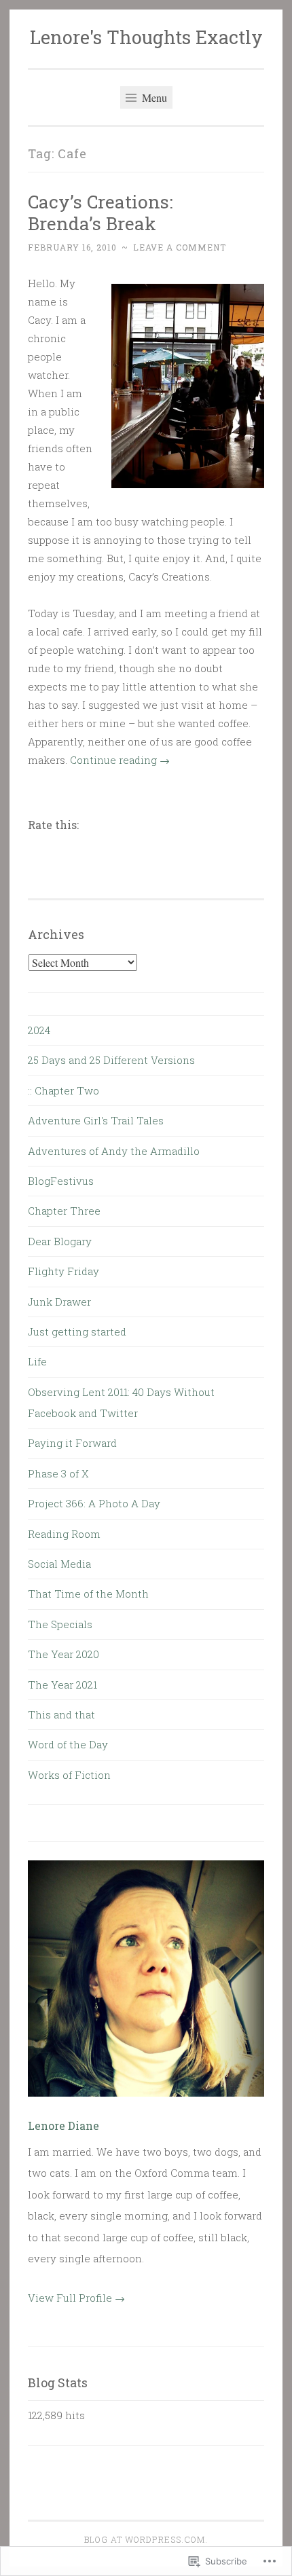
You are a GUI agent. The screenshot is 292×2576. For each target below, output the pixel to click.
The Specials (60, 1624)
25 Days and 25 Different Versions (111, 1060)
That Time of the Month (88, 1594)
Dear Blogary (60, 1241)
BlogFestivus (61, 1181)
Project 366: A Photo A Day (94, 1503)
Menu (153, 97)
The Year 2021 (62, 1685)
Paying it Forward (72, 1443)
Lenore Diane (63, 2126)
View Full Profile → (76, 2298)
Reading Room (64, 1534)
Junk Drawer (59, 1302)
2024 (39, 1030)
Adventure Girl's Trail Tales (96, 1120)
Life (37, 1361)
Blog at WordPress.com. (146, 2539)
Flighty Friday (63, 1271)
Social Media (59, 1564)
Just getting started (77, 1331)
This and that (61, 1714)
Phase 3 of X (58, 1473)
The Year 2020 (63, 1654)
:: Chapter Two (63, 1090)
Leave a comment (180, 247)
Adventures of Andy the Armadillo (114, 1151)
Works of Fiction (69, 1775)
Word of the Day (68, 1744)
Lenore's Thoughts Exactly (146, 37)
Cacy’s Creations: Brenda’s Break (101, 212)
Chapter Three (64, 1211)
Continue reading (120, 760)
